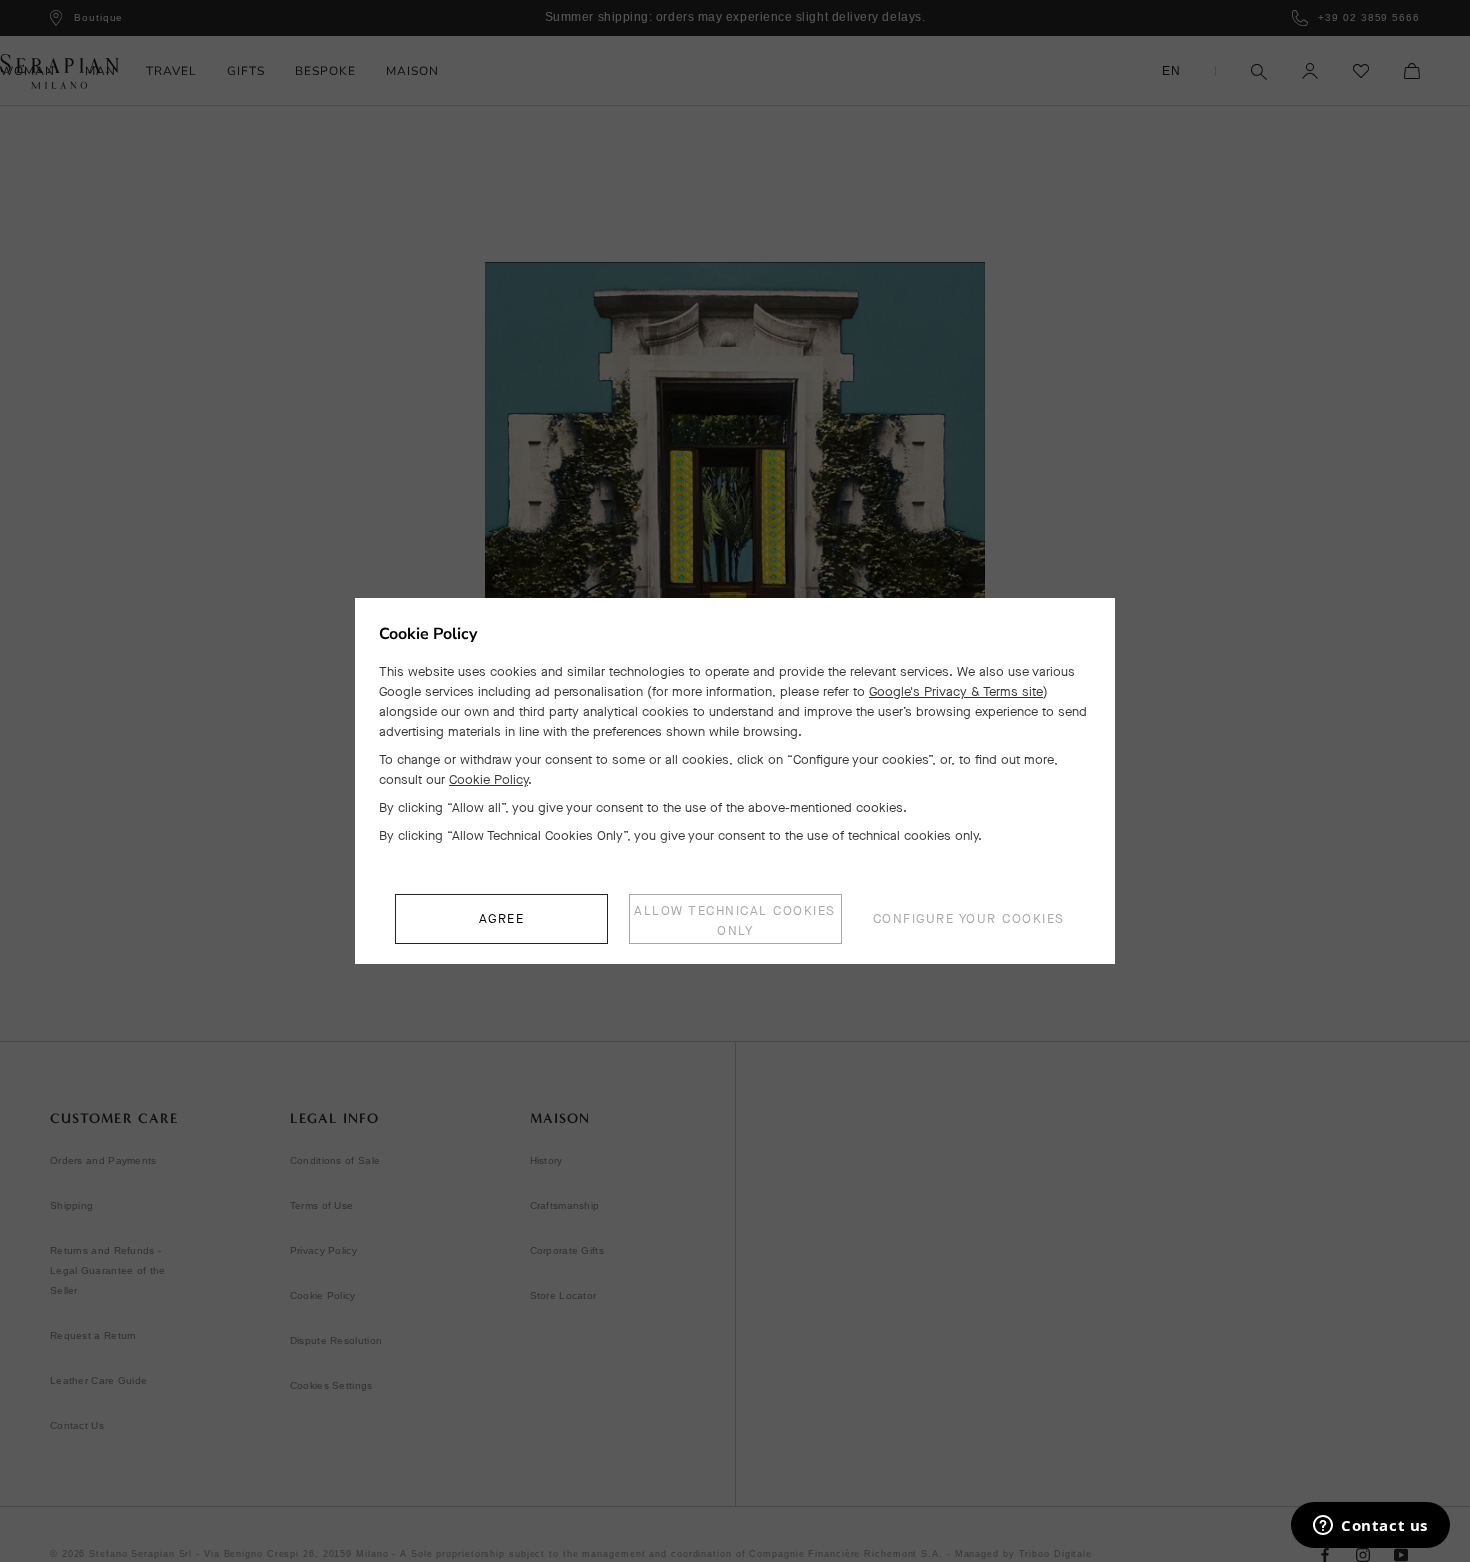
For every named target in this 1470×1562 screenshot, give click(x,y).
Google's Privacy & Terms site (956, 691)
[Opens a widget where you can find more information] (1370, 1527)
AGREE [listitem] (502, 918)
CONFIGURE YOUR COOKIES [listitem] (969, 918)
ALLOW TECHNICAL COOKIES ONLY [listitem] (735, 920)
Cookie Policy (488, 779)
